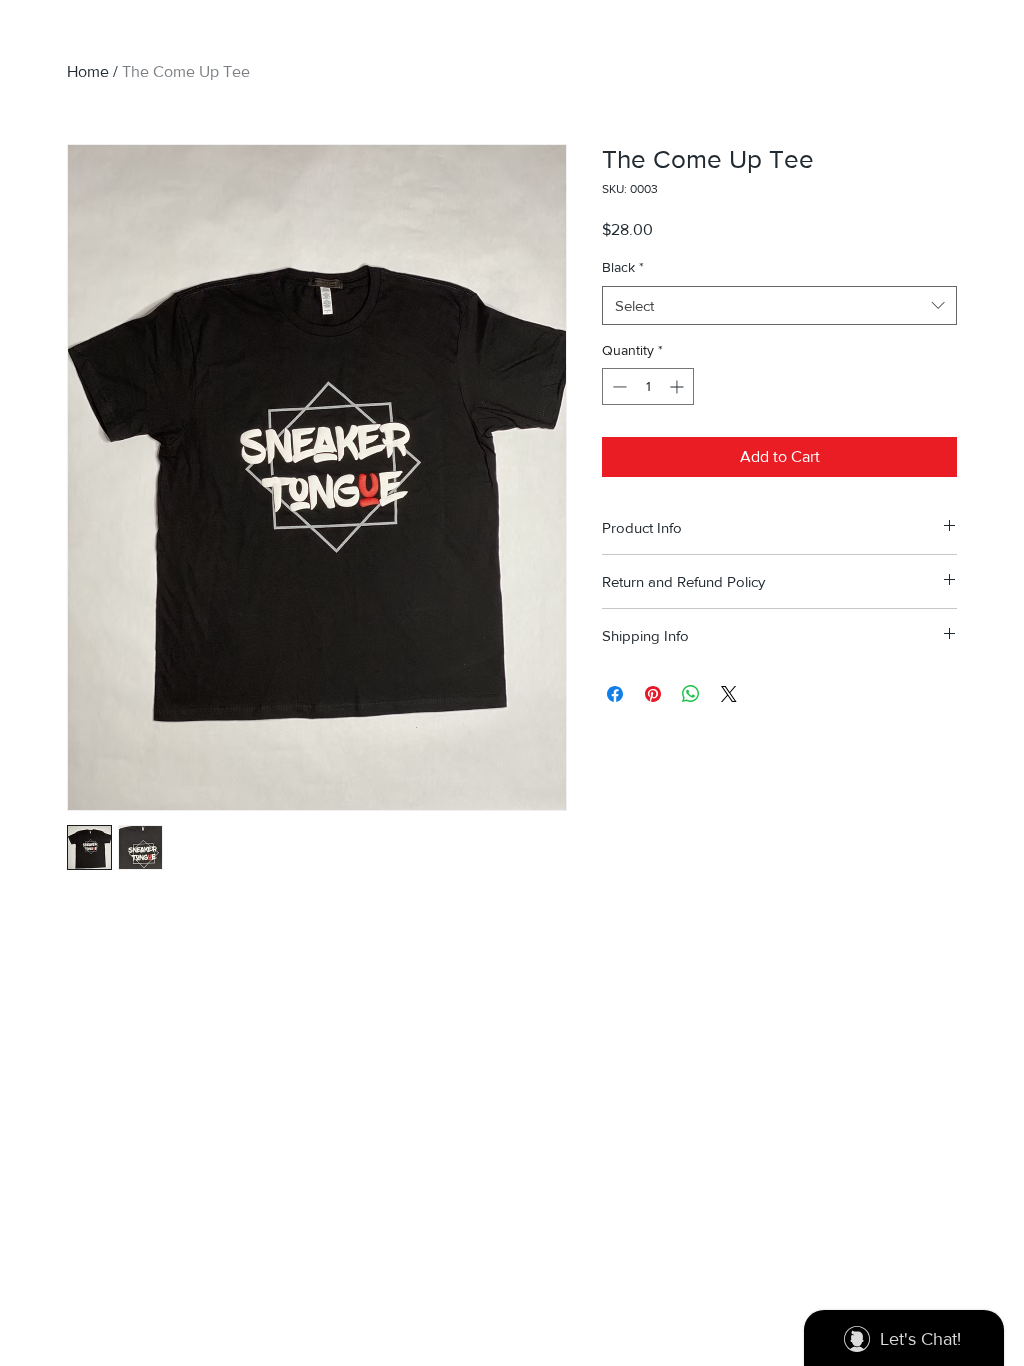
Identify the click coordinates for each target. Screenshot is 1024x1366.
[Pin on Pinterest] (653, 694)
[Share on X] (729, 694)
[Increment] (678, 386)
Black (623, 267)
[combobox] (779, 305)
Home (88, 71)
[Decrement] (617, 386)
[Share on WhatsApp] (691, 694)
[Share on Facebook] (615, 694)
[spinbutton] (648, 386)
